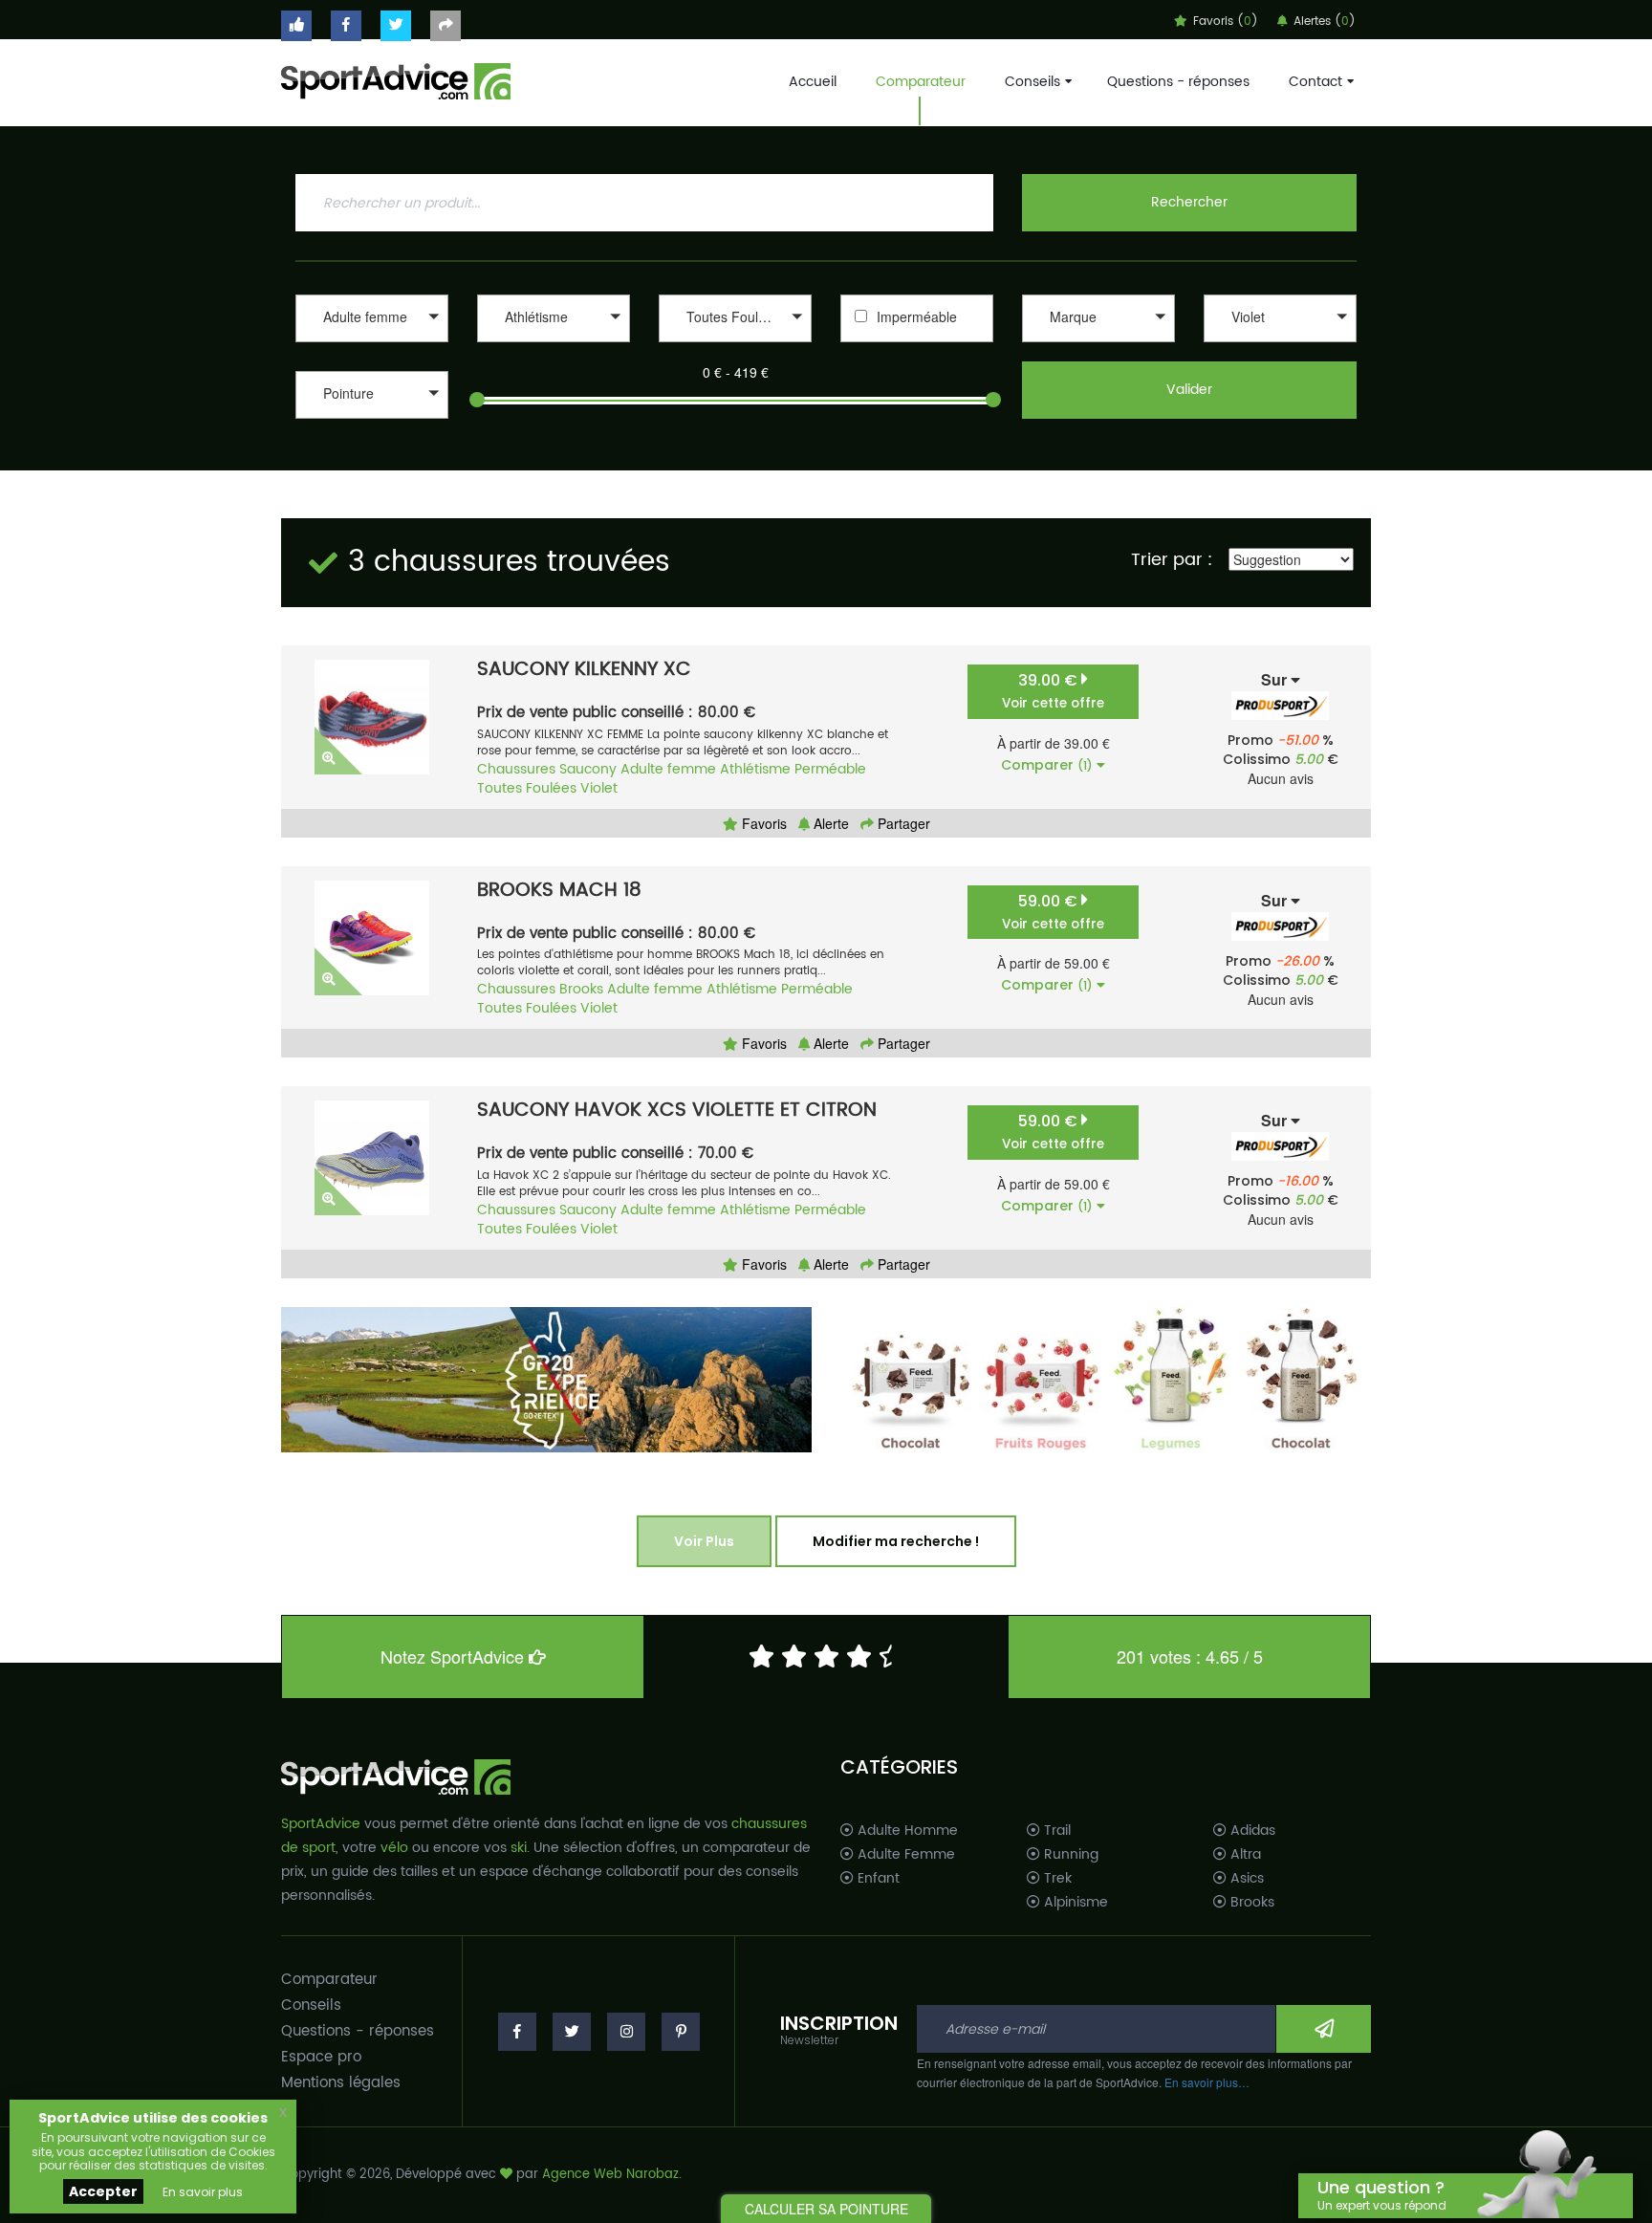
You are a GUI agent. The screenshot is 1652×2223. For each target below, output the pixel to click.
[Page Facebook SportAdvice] (517, 2032)
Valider (1189, 390)
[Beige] (1280, 345)
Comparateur (921, 82)
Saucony (588, 769)
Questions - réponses (1178, 82)
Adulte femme (668, 769)
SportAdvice (321, 1824)
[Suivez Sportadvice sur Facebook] (346, 26)
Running (1069, 1855)
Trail (1055, 1831)
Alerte (829, 823)
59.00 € (1053, 912)
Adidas (1251, 1831)
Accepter (103, 2191)
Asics (1245, 1879)
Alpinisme (1074, 1903)
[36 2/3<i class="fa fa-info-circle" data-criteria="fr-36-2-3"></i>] (372, 441)
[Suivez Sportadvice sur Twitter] (396, 26)
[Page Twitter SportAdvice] (572, 2032)
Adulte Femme (904, 1855)
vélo (394, 1848)
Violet (599, 788)
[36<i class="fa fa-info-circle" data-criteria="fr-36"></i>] (372, 421)
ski (519, 1848)
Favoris (762, 823)
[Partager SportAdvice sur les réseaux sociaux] (446, 26)
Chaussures (516, 769)
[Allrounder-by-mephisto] (1098, 345)
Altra (1244, 1855)
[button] (372, 318)
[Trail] (554, 345)
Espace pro (321, 2057)
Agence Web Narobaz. (612, 2175)
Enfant (877, 1879)
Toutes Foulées (527, 788)
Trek (1056, 1879)
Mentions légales (341, 2083)
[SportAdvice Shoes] (396, 79)
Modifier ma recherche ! (896, 1541)
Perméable (830, 769)
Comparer (1047, 765)
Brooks (581, 989)
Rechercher (1189, 202)
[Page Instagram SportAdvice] (626, 2032)
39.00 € (1053, 691)
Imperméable (917, 316)
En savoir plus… (1207, 2082)
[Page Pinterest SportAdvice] (681, 2032)
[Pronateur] (735, 345)
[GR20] (546, 1380)
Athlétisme (755, 769)
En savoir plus (203, 2192)
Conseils (1032, 82)
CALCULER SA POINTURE (826, 2209)
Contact (1315, 82)
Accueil (813, 82)
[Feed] (1106, 1380)
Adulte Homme (906, 1831)
